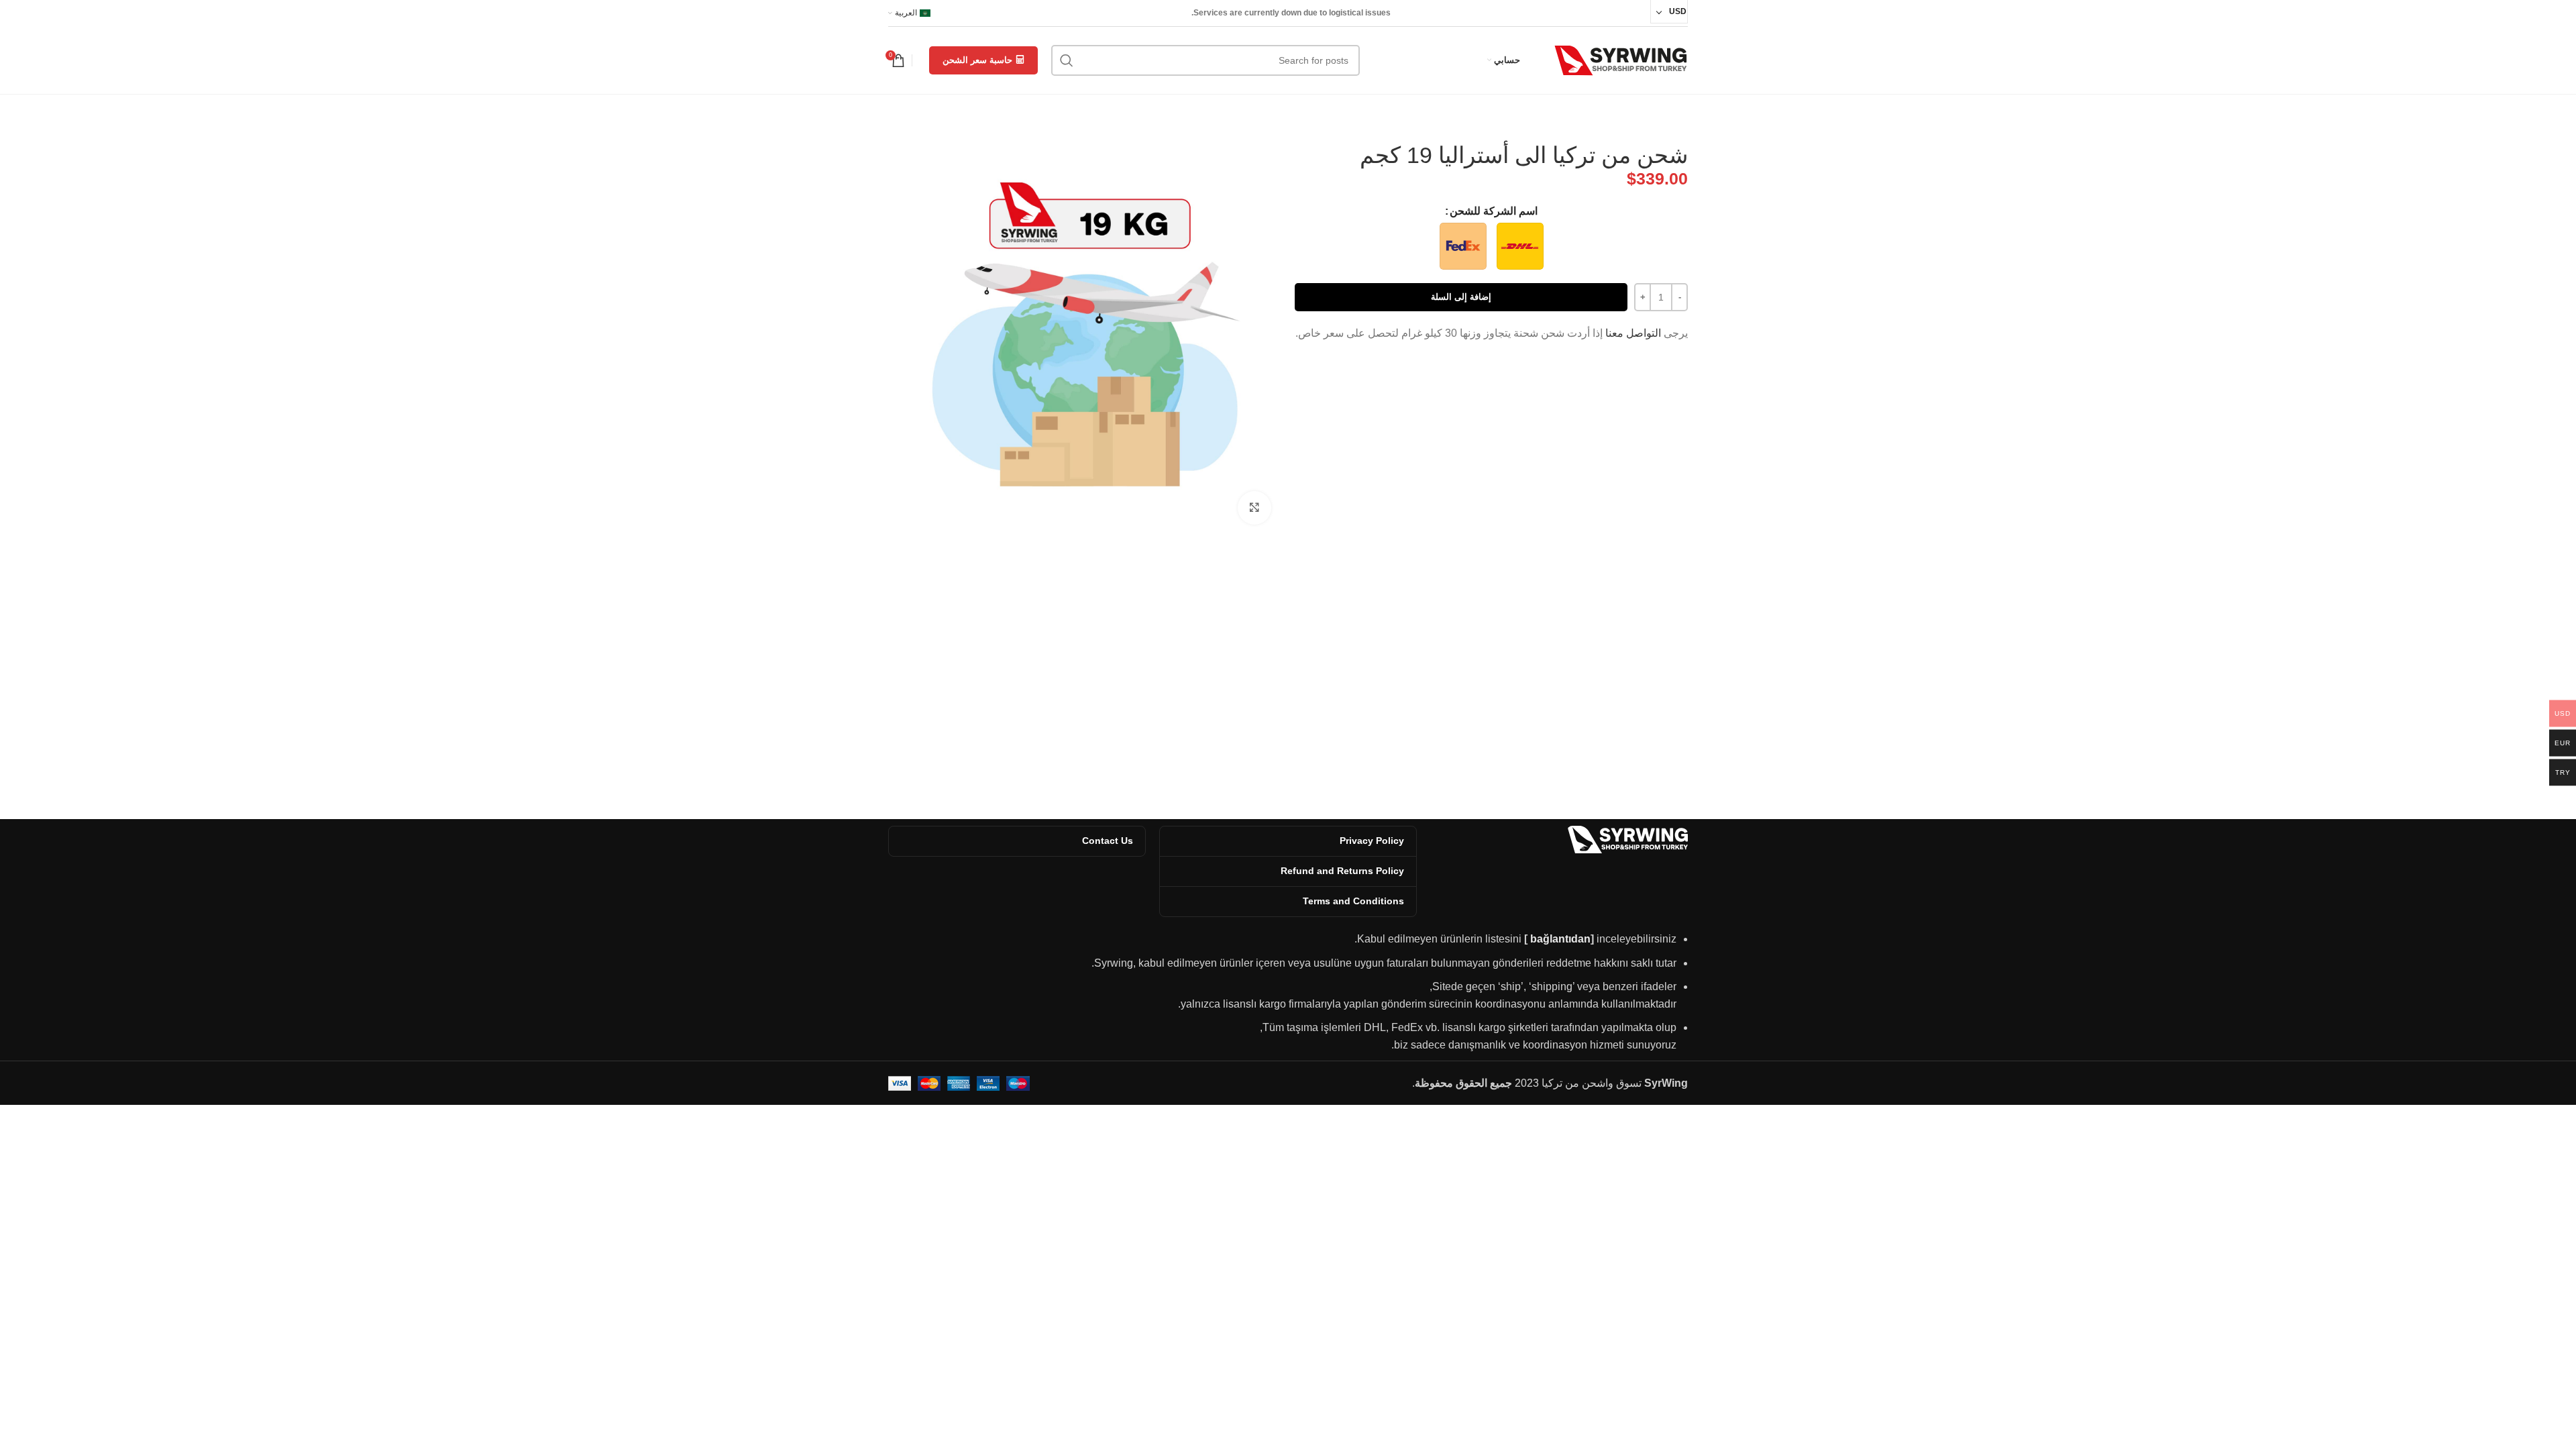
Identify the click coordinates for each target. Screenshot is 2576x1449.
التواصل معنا (1633, 333)
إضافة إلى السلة (1461, 297)
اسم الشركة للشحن (1494, 211)
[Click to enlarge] (1254, 508)
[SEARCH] (1067, 60)
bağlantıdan (1560, 939)
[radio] (1520, 246)
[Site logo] (1621, 59)
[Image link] (1627, 839)
